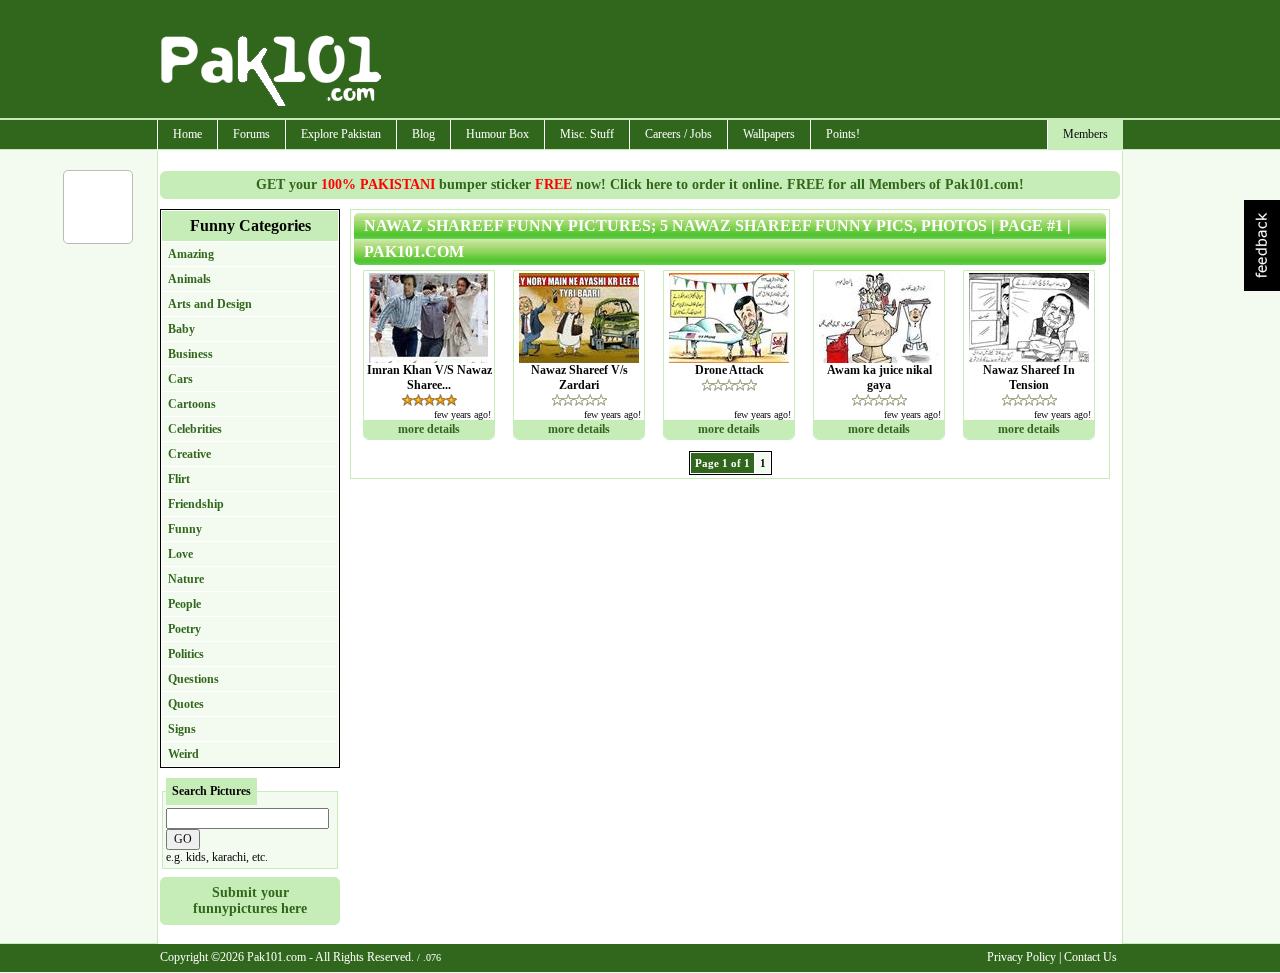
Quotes (186, 704)
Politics (186, 654)
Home (187, 134)
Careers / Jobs (678, 134)
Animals (189, 279)
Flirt (179, 479)
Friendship (196, 504)
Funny (185, 529)
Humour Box (497, 134)
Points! (843, 134)
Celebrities (195, 429)
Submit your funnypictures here (250, 900)
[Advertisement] (753, 61)
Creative (189, 454)
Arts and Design (210, 304)
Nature (186, 579)
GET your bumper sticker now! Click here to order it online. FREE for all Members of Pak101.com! (640, 184)
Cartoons (192, 404)
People (184, 604)
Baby (181, 329)
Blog (423, 134)
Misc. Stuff (587, 134)
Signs (182, 729)
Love (180, 554)
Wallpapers (769, 134)
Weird (183, 754)
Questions (193, 679)
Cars (180, 379)
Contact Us (1090, 957)
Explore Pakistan (341, 134)
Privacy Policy (1021, 957)
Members (1085, 134)
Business (190, 354)
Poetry (184, 629)
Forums (251, 134)
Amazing (191, 254)
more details (429, 429)
